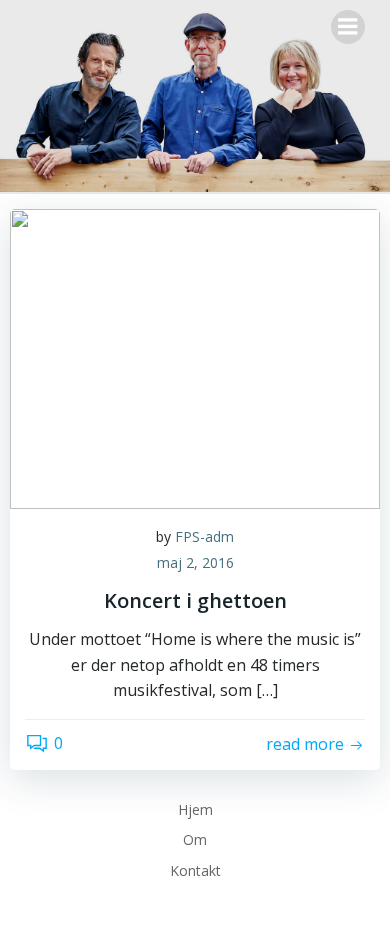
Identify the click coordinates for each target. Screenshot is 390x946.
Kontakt (195, 870)
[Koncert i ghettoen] (195, 357)
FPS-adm (204, 536)
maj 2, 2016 (195, 562)
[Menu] (348, 27)
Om (195, 839)
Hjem (195, 809)
